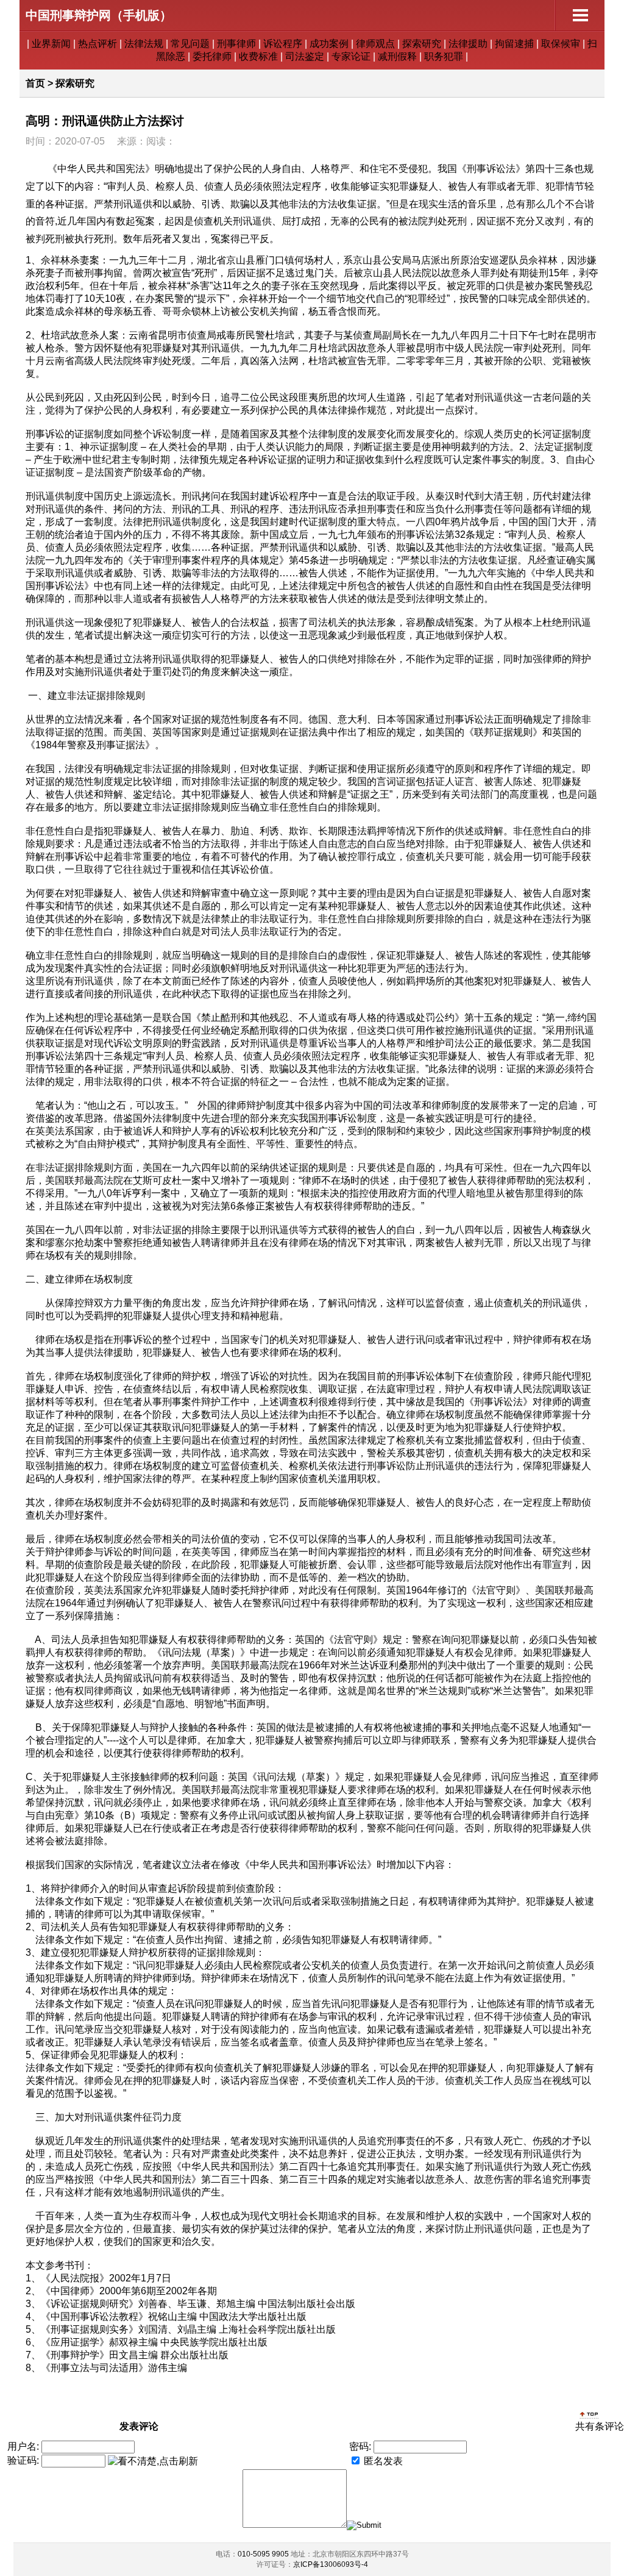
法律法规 (144, 44)
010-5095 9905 (263, 2554)
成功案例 (329, 44)
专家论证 (351, 56)
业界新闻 (51, 44)
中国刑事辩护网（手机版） (99, 15)
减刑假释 (397, 56)
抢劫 (84, 1243)
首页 (35, 83)
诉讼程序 (283, 44)
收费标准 (258, 56)
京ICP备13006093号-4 (331, 2564)
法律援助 (468, 44)
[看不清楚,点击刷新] (153, 2462)
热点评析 (97, 44)
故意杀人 (461, 273)
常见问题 (190, 44)
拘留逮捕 (514, 44)
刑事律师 (236, 44)
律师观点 (375, 44)
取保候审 (561, 44)
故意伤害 (494, 2179)
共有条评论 (600, 2426)
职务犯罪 (444, 56)
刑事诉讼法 (491, 169)
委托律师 (212, 56)
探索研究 (422, 44)
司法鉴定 (305, 56)
